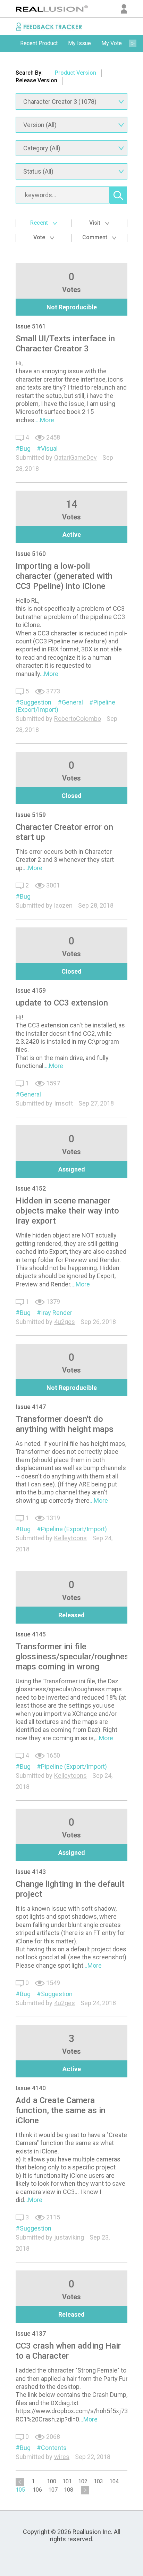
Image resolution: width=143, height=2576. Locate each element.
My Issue (79, 43)
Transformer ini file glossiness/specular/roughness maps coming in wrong (75, 1657)
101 (67, 2481)
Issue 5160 (31, 554)
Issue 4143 (31, 1872)
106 (37, 2490)
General (72, 702)
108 (69, 2490)
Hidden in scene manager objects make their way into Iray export (67, 1211)
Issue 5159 (31, 815)
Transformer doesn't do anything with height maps (65, 1424)
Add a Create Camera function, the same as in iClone (61, 2110)
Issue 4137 (31, 2333)
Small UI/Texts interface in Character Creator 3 (65, 344)
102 (83, 2481)
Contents (54, 2448)
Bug (25, 448)
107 (53, 2490)
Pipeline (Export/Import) (74, 1529)
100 (52, 2481)
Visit (95, 223)
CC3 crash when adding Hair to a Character (68, 2351)
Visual (49, 448)
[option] (39, 43)
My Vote (112, 43)
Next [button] (133, 43)
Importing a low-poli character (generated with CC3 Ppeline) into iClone (64, 576)
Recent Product (39, 43)
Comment (95, 237)
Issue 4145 (31, 1634)
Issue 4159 (31, 990)
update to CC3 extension (62, 1003)
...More (45, 420)
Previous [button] (10, 43)
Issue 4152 (31, 1188)
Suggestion (36, 702)
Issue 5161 (31, 326)
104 (114, 2481)
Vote (40, 237)
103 (98, 2481)
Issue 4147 (31, 1407)
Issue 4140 (31, 2088)
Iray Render (57, 1313)
